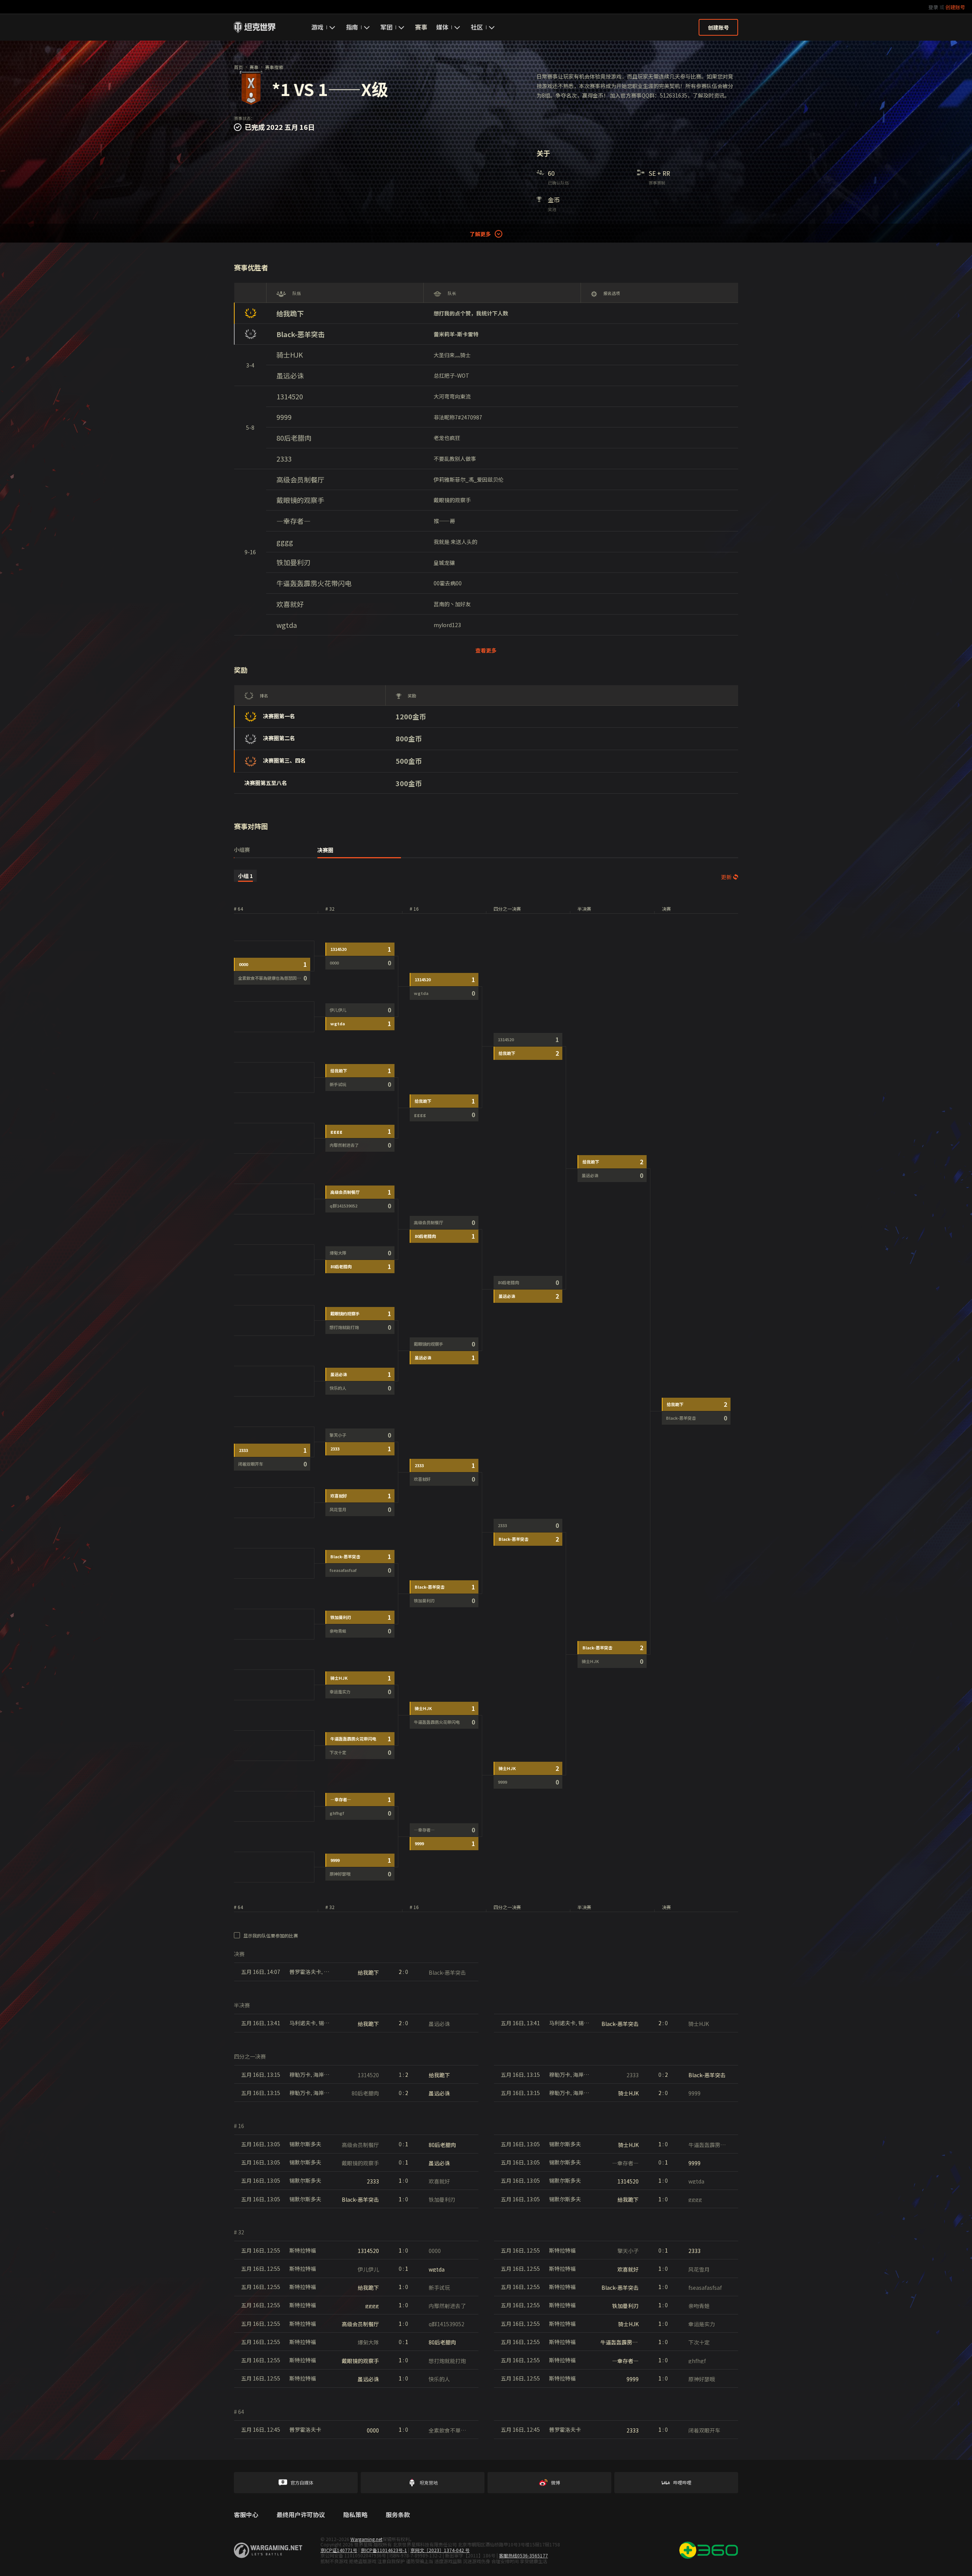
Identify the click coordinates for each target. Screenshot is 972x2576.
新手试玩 (338, 1084)
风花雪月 (338, 1509)
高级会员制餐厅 (300, 480)
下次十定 (338, 1752)
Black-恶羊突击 (301, 334)
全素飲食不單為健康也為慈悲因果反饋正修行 (280, 978)
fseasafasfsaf (343, 1570)
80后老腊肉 (294, 438)
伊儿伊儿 (338, 1010)
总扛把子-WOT (451, 375)
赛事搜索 (274, 67)
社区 (477, 27)
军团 (387, 27)
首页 (238, 67)
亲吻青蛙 (338, 1631)
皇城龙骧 (444, 563)
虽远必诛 (290, 376)
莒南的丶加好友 (452, 604)
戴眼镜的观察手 (300, 500)
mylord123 (447, 625)
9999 (284, 417)
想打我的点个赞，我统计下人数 (471, 313)
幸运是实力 (340, 1692)
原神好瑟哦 (340, 1874)
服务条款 (398, 2515)
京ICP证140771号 (339, 2550)
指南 (352, 27)
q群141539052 (343, 1206)
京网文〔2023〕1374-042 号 (440, 2550)
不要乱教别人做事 (455, 459)
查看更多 (486, 650)
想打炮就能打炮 (344, 1327)
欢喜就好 (290, 604)
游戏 (317, 27)
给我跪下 (290, 313)
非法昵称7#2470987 (458, 417)
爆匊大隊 (338, 1253)
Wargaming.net (366, 2539)
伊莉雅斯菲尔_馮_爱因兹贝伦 (469, 479)
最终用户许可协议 (301, 2515)
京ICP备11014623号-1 (384, 2550)
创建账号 (955, 7)
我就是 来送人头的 (455, 542)
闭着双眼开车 (251, 1464)
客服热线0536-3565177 (523, 2555)
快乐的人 (338, 1388)
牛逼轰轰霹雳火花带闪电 (314, 583)
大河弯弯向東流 (452, 396)
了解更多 (480, 234)
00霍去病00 (448, 583)
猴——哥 (444, 521)
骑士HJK (290, 355)
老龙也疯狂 (447, 438)
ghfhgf (337, 1813)
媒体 (442, 27)
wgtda (287, 625)
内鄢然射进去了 (344, 1145)
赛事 (421, 27)
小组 (245, 876)
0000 (243, 964)
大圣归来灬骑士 (452, 355)
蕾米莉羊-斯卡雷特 (456, 334)
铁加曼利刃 (293, 562)
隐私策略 (355, 2515)
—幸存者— (293, 521)
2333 (284, 459)
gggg (285, 542)
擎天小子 (338, 1435)
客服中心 (246, 2515)
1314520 (290, 396)
